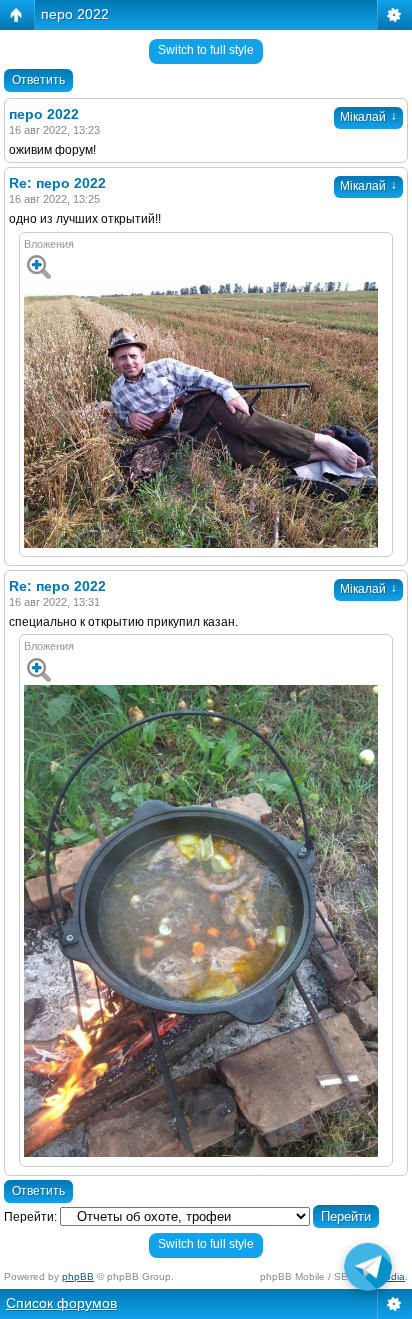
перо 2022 (75, 14)
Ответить (38, 80)
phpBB (78, 1276)
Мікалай (368, 117)
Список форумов (61, 1303)
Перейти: (30, 1217)
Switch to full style (206, 50)
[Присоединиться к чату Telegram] (368, 1271)
